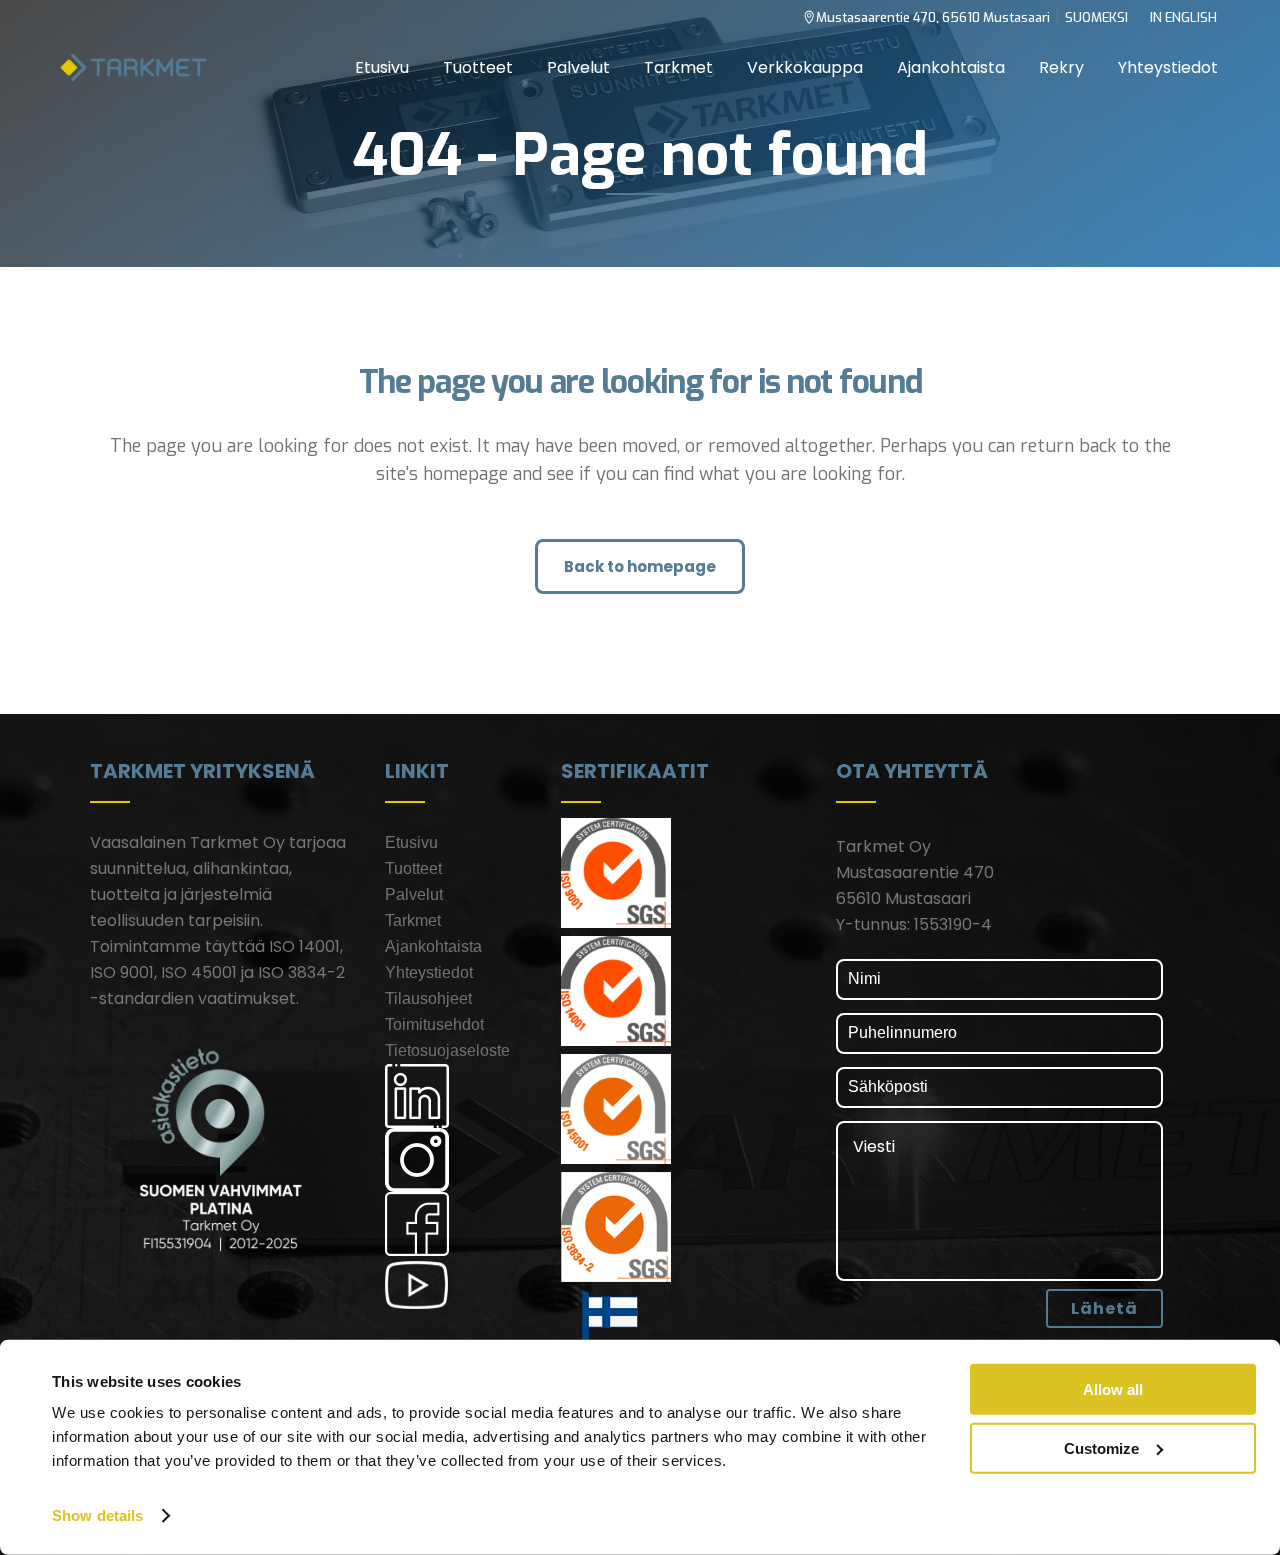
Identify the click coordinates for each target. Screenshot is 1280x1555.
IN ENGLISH (1183, 17)
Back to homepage (640, 566)
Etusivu (411, 842)
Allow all (1113, 1389)
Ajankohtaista (433, 946)
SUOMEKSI (1096, 17)
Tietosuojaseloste (447, 1050)
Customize (1101, 1447)
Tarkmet (413, 920)
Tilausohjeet (428, 998)
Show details (97, 1515)
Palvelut (414, 894)
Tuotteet (413, 868)
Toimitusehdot (434, 1024)
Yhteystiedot (429, 972)
